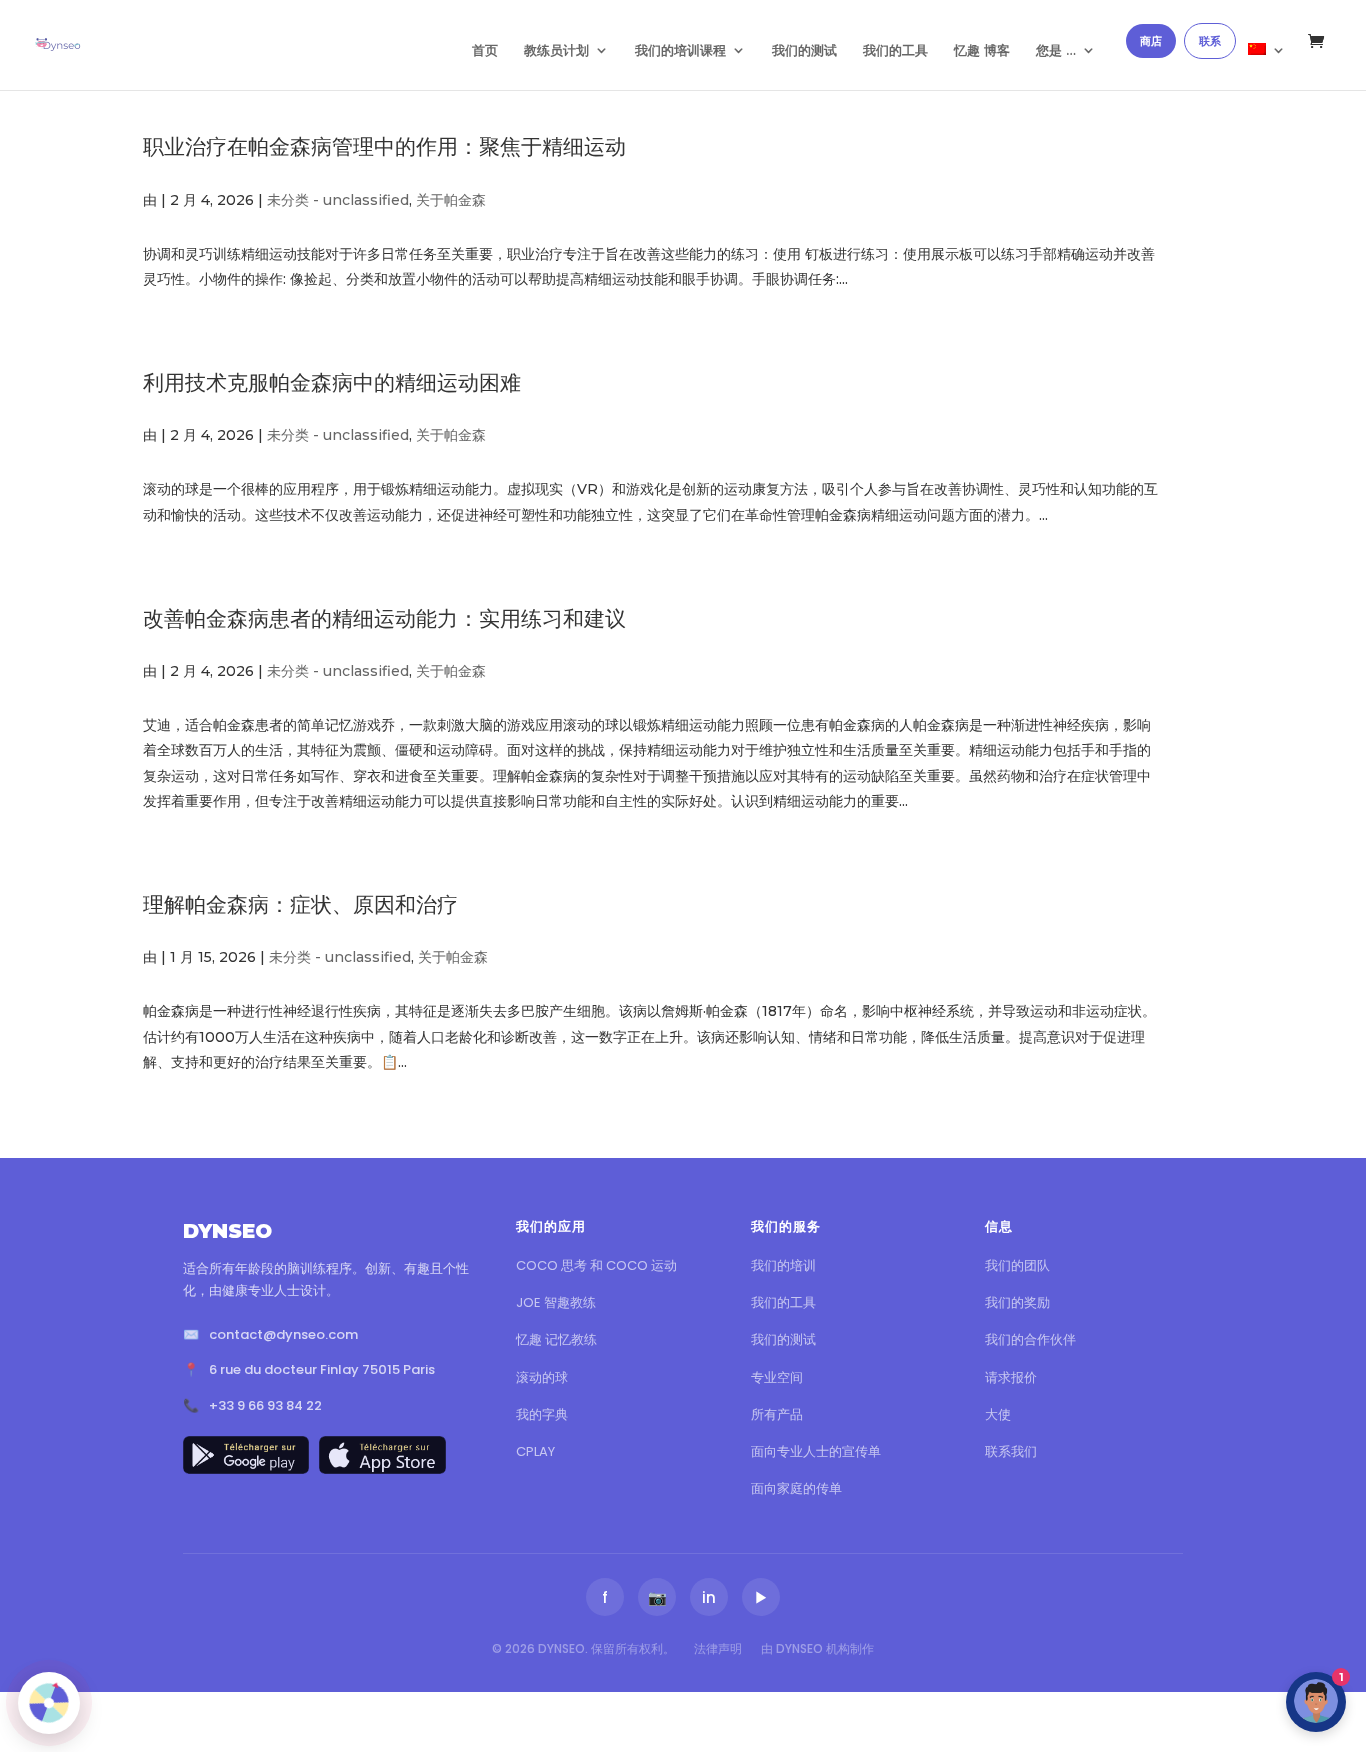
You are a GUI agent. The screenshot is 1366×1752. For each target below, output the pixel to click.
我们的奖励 (1017, 1302)
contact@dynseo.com (283, 1334)
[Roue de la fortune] (49, 1703)
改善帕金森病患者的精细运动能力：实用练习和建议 (384, 618)
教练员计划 (556, 50)
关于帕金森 (451, 200)
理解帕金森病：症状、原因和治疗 (300, 904)
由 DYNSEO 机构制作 (817, 1648)
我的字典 (542, 1414)
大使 (998, 1414)
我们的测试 (804, 50)
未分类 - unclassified (338, 200)
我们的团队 (1017, 1265)
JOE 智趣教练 (556, 1302)
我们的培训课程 (680, 50)
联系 (1210, 41)
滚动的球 (542, 1377)
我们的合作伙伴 (1030, 1339)
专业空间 (777, 1377)
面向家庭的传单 (796, 1488)
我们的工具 (895, 50)
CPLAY (535, 1451)
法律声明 (718, 1648)
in (709, 1597)
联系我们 (1011, 1451)
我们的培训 (783, 1265)
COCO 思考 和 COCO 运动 (596, 1265)
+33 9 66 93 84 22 (265, 1405)
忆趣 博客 (982, 50)
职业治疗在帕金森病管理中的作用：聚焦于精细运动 (384, 146)
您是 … (1056, 50)
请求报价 (1011, 1377)
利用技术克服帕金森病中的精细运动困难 (332, 382)
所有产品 (777, 1414)
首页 (485, 50)
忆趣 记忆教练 (556, 1339)
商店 (1151, 41)
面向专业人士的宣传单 (816, 1451)
